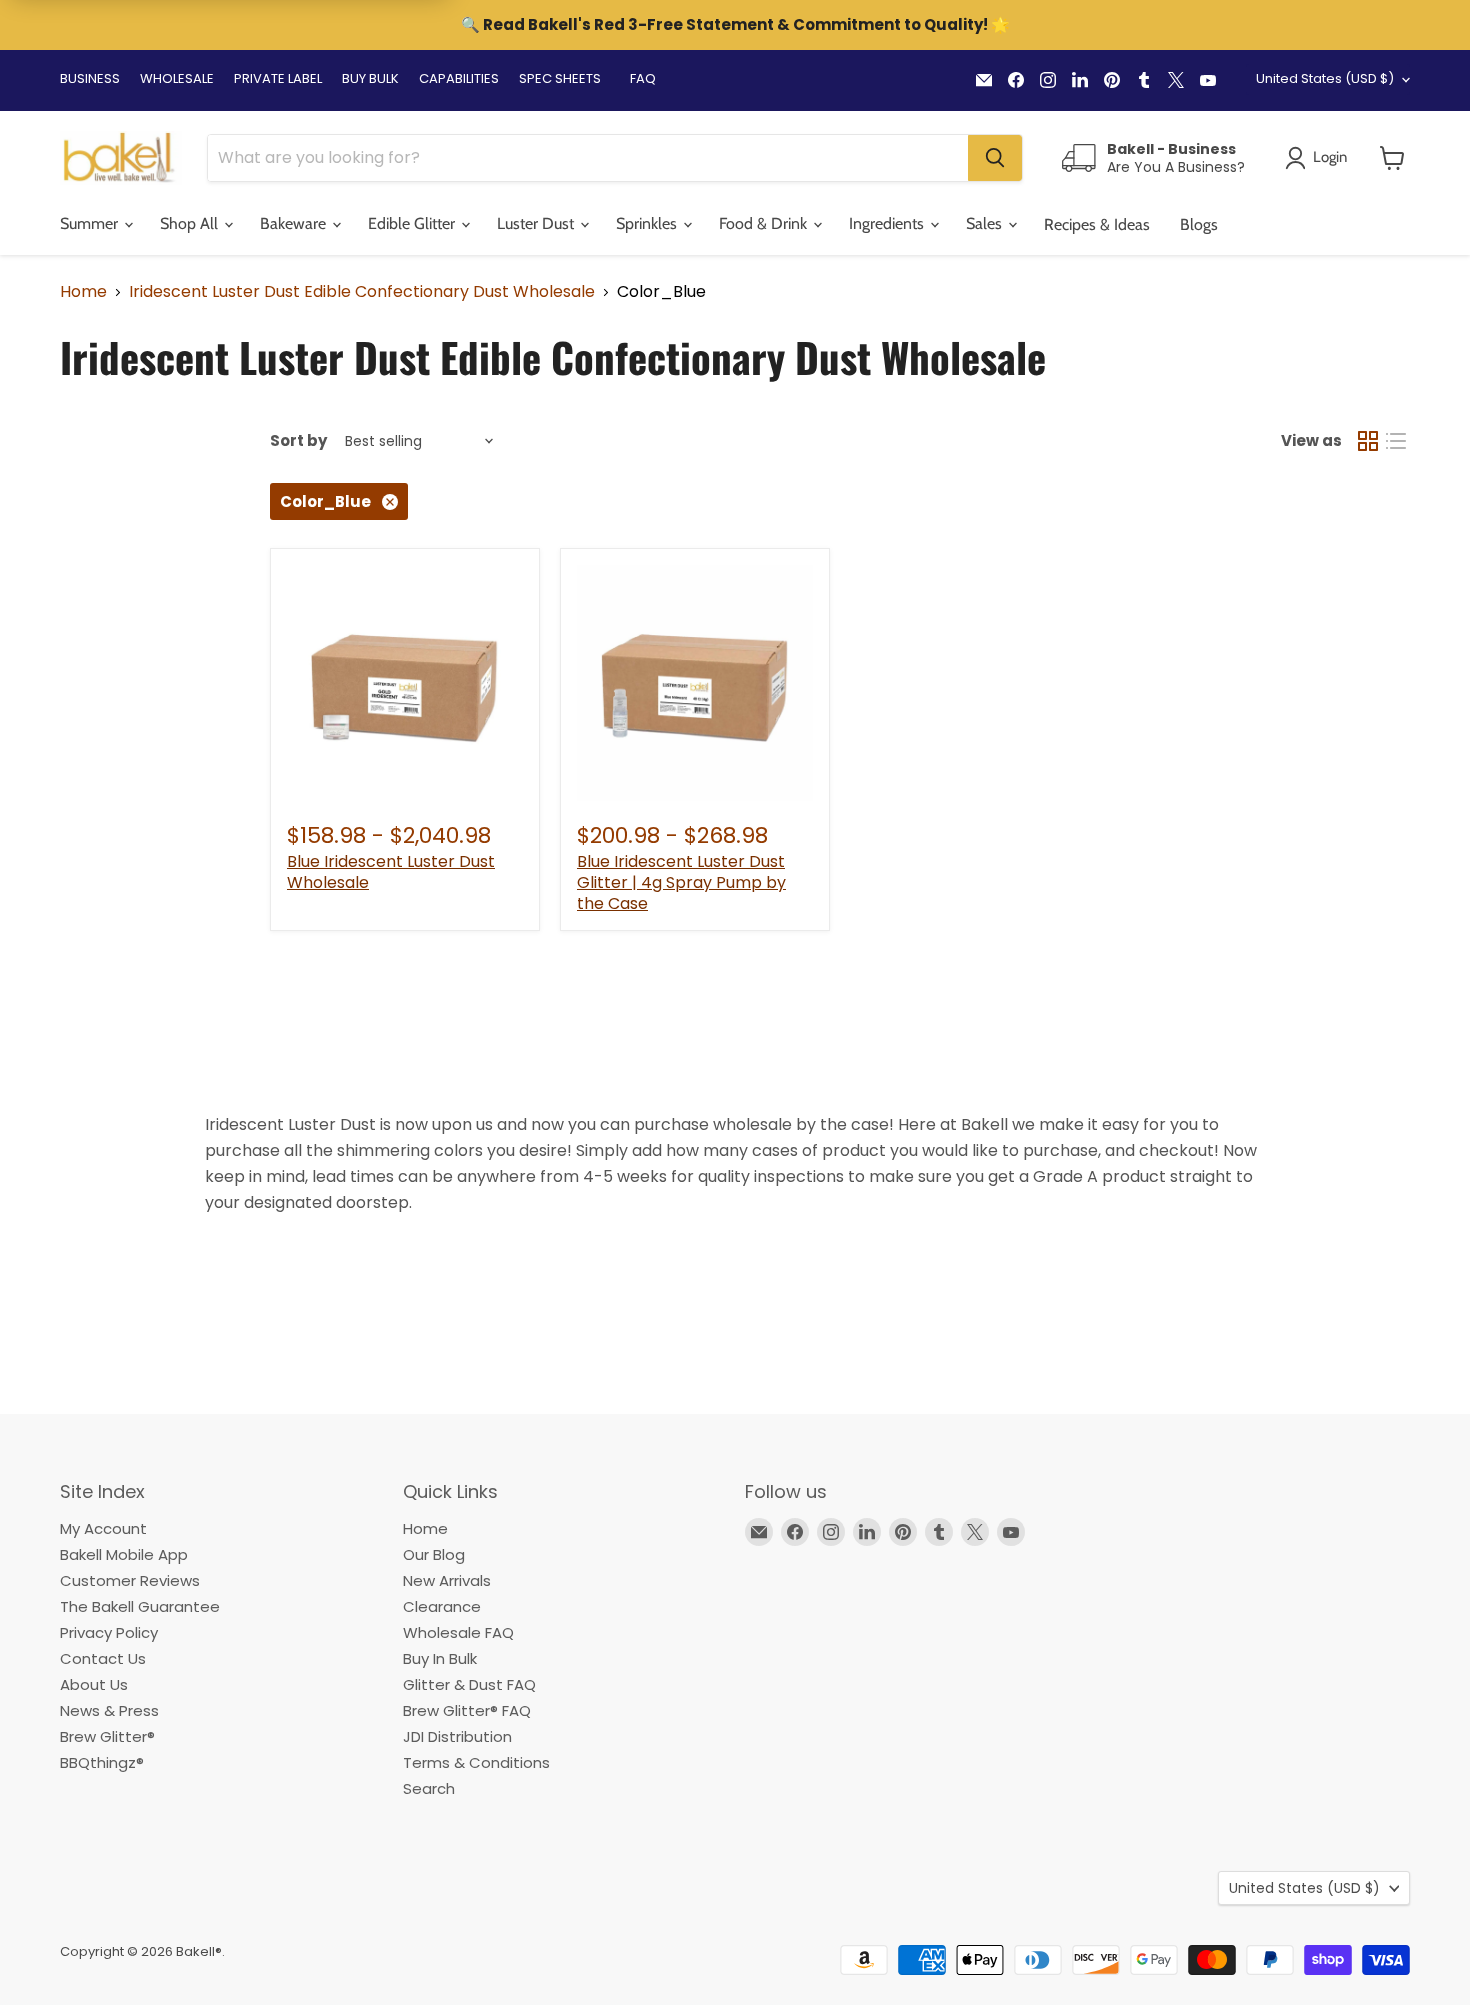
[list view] (1396, 441)
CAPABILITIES (459, 78)
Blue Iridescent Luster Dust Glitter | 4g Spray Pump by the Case (681, 882)
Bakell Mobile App (124, 1554)
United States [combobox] (1325, 78)
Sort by (298, 440)
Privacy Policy (109, 1632)
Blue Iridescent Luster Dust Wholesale (391, 872)
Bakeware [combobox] (295, 223)
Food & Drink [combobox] (765, 223)
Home (83, 292)
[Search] (995, 158)
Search (429, 1788)
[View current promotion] (735, 27)
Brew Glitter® (107, 1736)
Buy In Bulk (440, 1658)
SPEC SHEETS (560, 78)
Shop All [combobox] (191, 223)
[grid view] (1368, 441)
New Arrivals (447, 1580)
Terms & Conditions (476, 1762)
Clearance (442, 1606)
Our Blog (434, 1554)
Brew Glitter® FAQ (467, 1710)
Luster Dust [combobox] (537, 223)
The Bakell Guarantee (140, 1606)
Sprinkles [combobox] (648, 223)
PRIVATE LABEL (278, 78)
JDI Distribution (457, 1736)
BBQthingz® (102, 1762)
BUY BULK (370, 78)
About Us (94, 1684)
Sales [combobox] (986, 223)
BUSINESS (90, 78)
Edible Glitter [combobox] (413, 223)
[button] (1392, 158)
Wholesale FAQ (458, 1632)
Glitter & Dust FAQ (469, 1684)
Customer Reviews (130, 1580)
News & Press (109, 1710)
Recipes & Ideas (1097, 224)
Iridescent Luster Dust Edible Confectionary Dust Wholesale (362, 292)
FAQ (643, 78)
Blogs (1199, 224)
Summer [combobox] (91, 223)
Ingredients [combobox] (888, 223)
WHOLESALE (177, 78)
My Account (103, 1528)
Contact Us (103, 1658)
